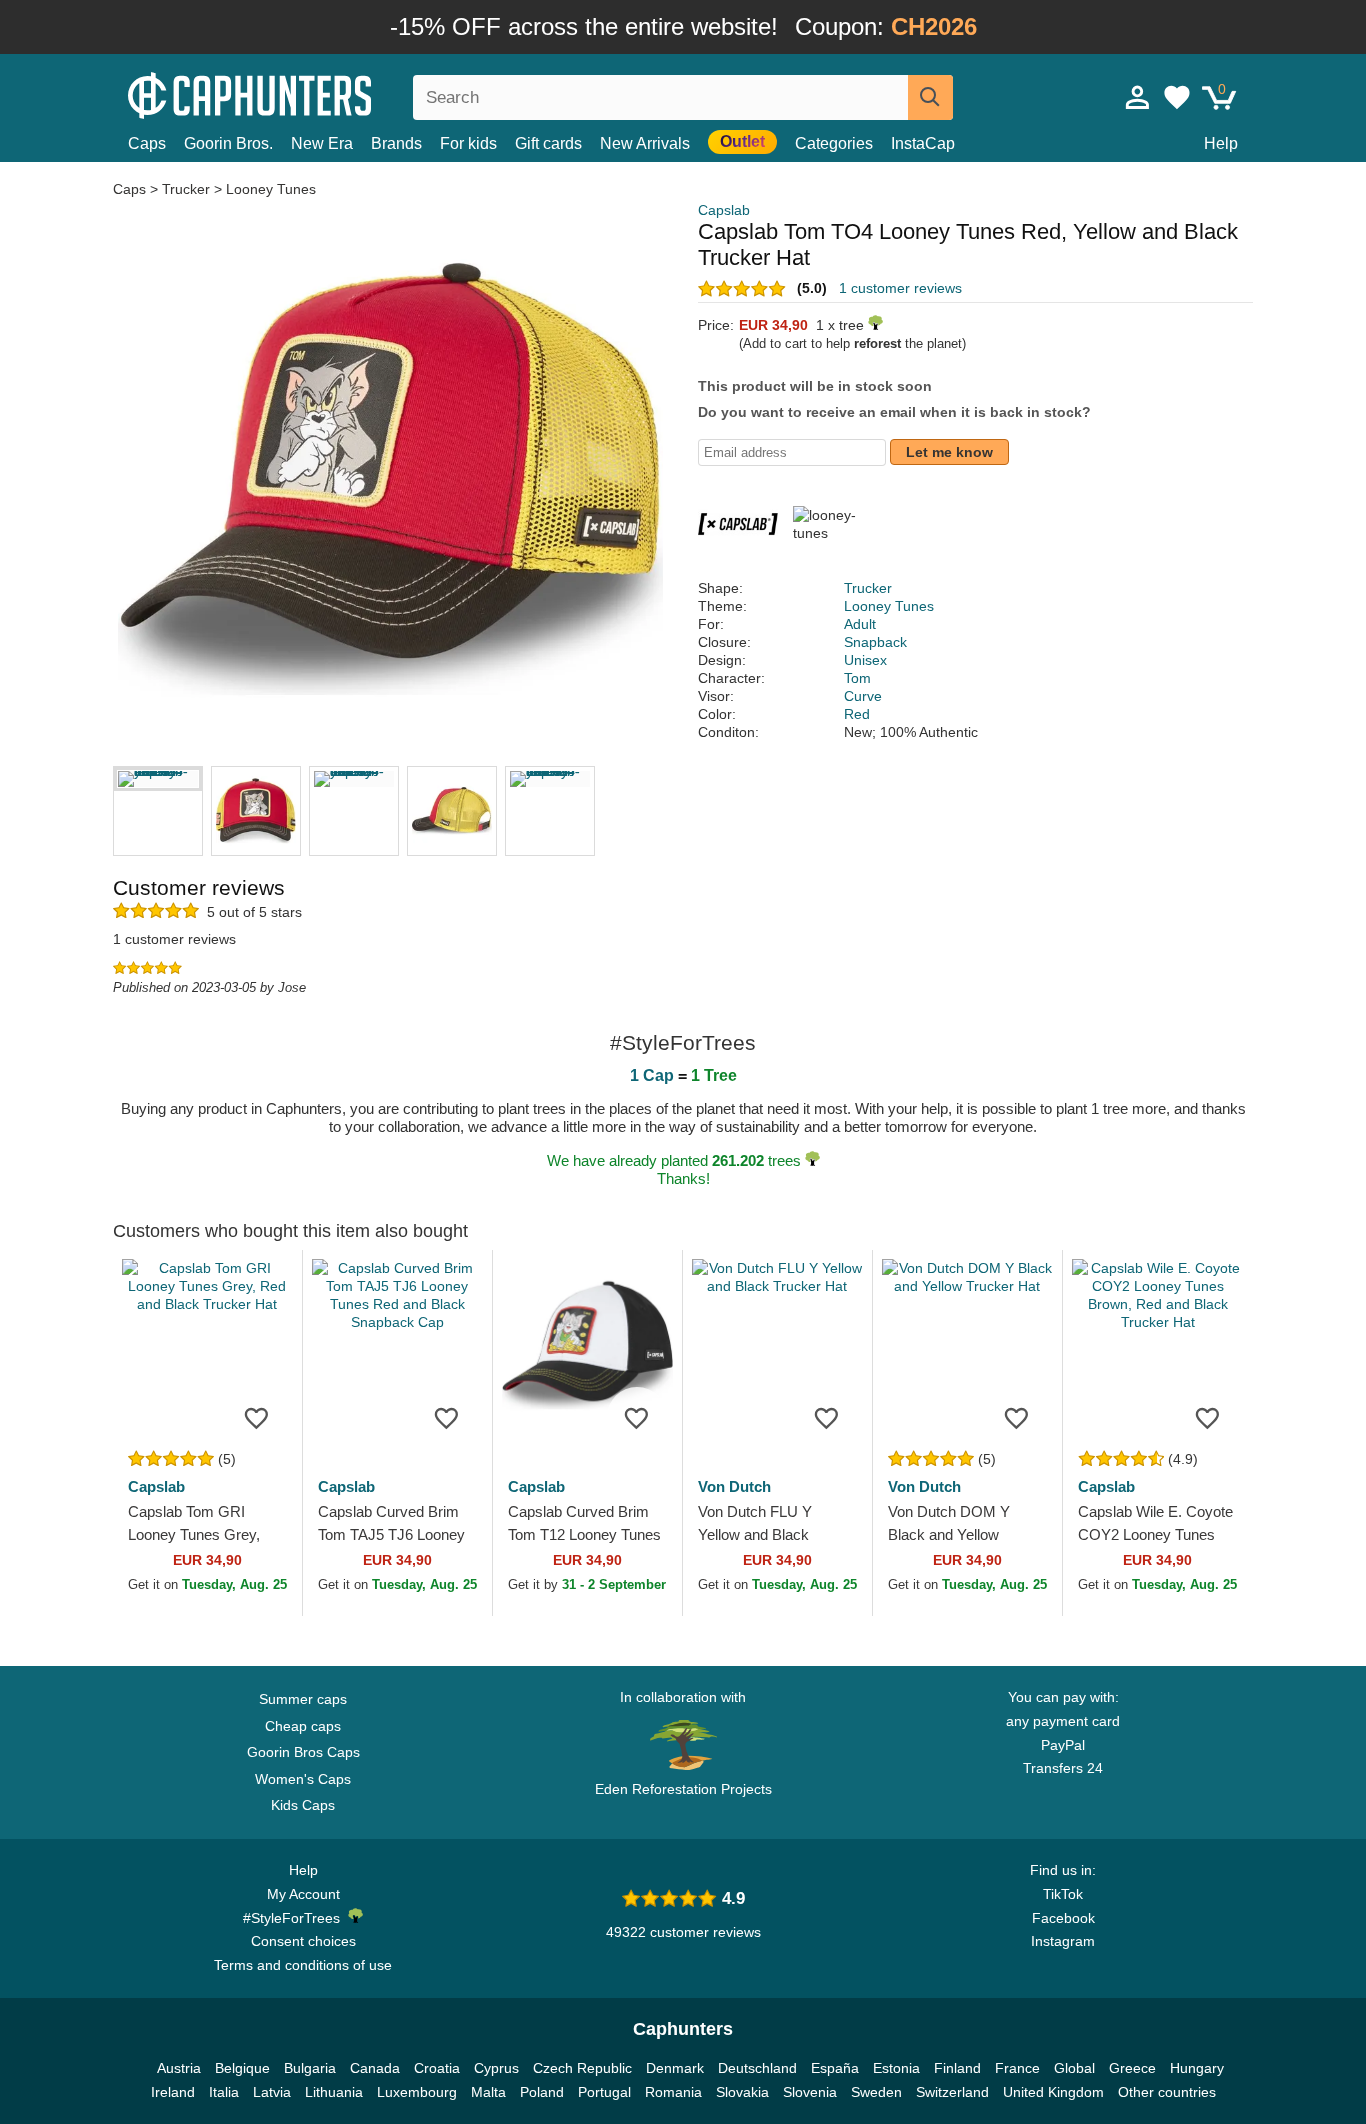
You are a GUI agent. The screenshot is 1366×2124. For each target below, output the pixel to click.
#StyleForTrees (295, 1918)
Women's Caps (303, 1779)
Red (857, 714)
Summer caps (303, 1699)
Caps (147, 143)
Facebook (1063, 1918)
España (835, 2068)
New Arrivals (645, 143)
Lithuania (334, 2092)
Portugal (604, 2092)
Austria (179, 2068)
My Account (303, 1894)
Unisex (865, 660)
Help (1221, 143)
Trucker (186, 189)
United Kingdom (1053, 2092)
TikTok (1063, 1894)
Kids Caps (303, 1805)
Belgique (242, 2068)
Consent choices (303, 1941)
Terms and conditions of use (303, 1965)
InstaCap (923, 143)
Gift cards (548, 143)
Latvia (272, 2092)
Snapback (875, 642)
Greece (1132, 2068)
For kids (468, 143)
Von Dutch (734, 1486)
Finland (957, 2068)
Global (1074, 2068)
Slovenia (810, 2092)
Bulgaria (310, 2068)
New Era (322, 143)
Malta (488, 2092)
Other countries (1167, 2092)
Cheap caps (303, 1726)
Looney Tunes (271, 189)
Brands (396, 143)
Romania (673, 2092)
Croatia (437, 2068)
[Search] (930, 97)
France (1017, 2068)
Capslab (724, 210)
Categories (834, 143)
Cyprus (496, 2068)
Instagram (1063, 1941)
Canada (375, 2068)
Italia (224, 2092)
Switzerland (952, 2092)
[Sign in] (1138, 97)
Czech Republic (582, 2068)
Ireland (173, 2092)
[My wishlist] (1177, 97)
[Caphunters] (303, 93)
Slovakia (742, 2092)
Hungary (1197, 2068)
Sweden (876, 2092)
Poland (542, 2092)
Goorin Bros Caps (303, 1752)
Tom (857, 678)
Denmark (675, 2068)
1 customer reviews (900, 288)
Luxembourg (417, 2092)
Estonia (896, 2068)
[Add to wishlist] (257, 1417)
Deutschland (757, 2068)
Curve (863, 696)
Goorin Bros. (228, 143)
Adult (860, 624)
